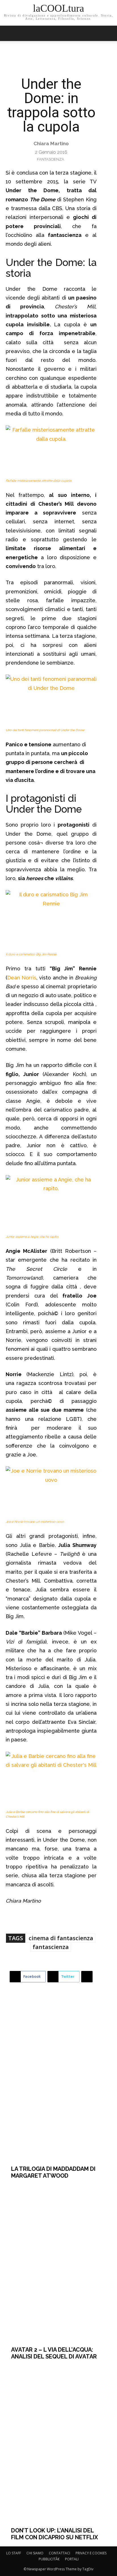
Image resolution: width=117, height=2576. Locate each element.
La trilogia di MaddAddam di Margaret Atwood (53, 2172)
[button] (109, 33)
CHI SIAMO (35, 2553)
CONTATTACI (59, 2553)
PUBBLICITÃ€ (49, 2559)
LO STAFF (14, 2553)
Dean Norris (22, 978)
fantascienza (51, 1947)
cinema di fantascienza (61, 1938)
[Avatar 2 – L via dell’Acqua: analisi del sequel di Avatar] (59, 2263)
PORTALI (72, 2559)
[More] (87, 1977)
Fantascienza (51, 159)
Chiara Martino (51, 144)
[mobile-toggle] (10, 33)
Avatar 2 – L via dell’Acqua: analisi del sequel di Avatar (54, 2353)
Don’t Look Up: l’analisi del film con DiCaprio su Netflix (55, 2534)
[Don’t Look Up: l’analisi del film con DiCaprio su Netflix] (59, 2443)
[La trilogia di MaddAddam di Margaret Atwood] (59, 2082)
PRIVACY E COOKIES (91, 2553)
